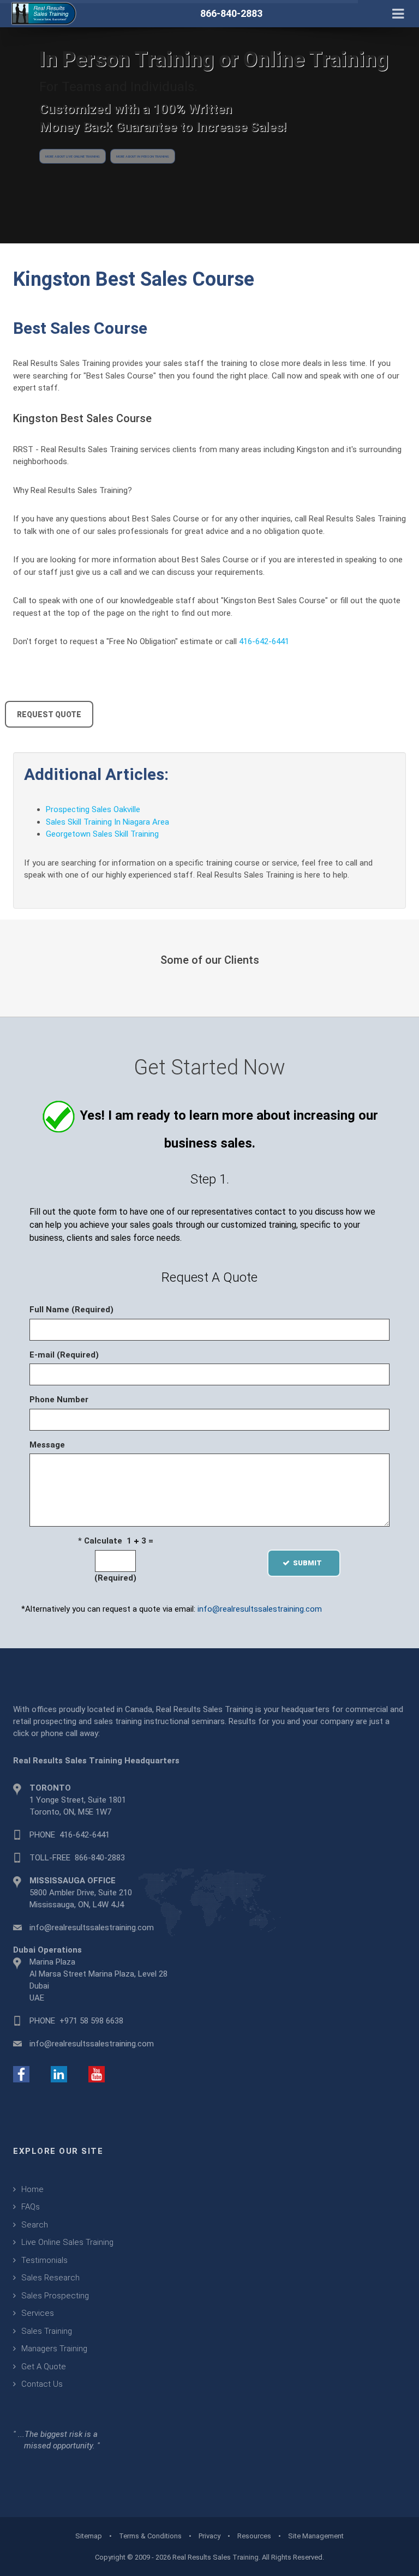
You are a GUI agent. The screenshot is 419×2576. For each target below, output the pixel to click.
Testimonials (44, 2260)
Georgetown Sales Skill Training (102, 834)
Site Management (316, 2536)
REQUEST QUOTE (49, 714)
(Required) (115, 1578)
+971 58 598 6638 (91, 2021)
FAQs (31, 2207)
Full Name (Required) (71, 1310)
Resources (254, 2536)
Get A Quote (44, 2367)
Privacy (209, 2536)
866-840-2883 (100, 1858)
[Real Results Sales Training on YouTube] (97, 2074)
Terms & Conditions (150, 2536)
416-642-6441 (264, 641)
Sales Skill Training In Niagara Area (107, 822)
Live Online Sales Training (67, 2242)
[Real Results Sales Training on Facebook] (21, 2074)
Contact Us (42, 2384)
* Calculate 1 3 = (116, 1541)
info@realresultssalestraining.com (260, 1609)
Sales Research (50, 2278)
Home (32, 2189)
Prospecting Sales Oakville (93, 809)
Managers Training (54, 2349)
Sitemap (89, 2536)
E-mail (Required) (64, 1355)
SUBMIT (311, 1563)
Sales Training (47, 2331)
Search (35, 2225)
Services (38, 2313)
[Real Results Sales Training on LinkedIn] (59, 2074)
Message (47, 1445)
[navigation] (398, 13)
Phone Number (59, 1400)
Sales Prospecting (55, 2296)
